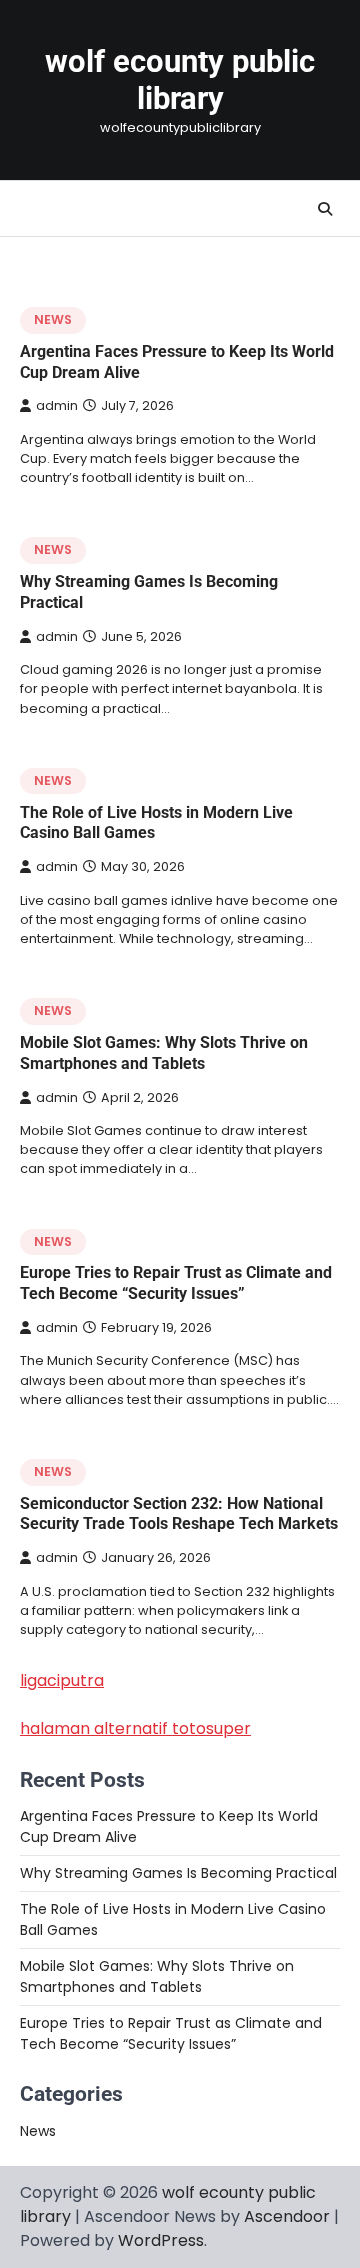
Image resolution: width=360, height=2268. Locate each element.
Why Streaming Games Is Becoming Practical (178, 1873)
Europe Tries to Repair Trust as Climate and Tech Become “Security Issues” (176, 1283)
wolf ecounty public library (180, 80)
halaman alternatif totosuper (135, 1728)
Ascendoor (287, 2216)
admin (57, 405)
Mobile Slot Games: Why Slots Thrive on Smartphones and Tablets (164, 1053)
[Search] (325, 209)
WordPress (161, 2240)
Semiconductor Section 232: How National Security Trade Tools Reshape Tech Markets (179, 1514)
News (53, 319)
